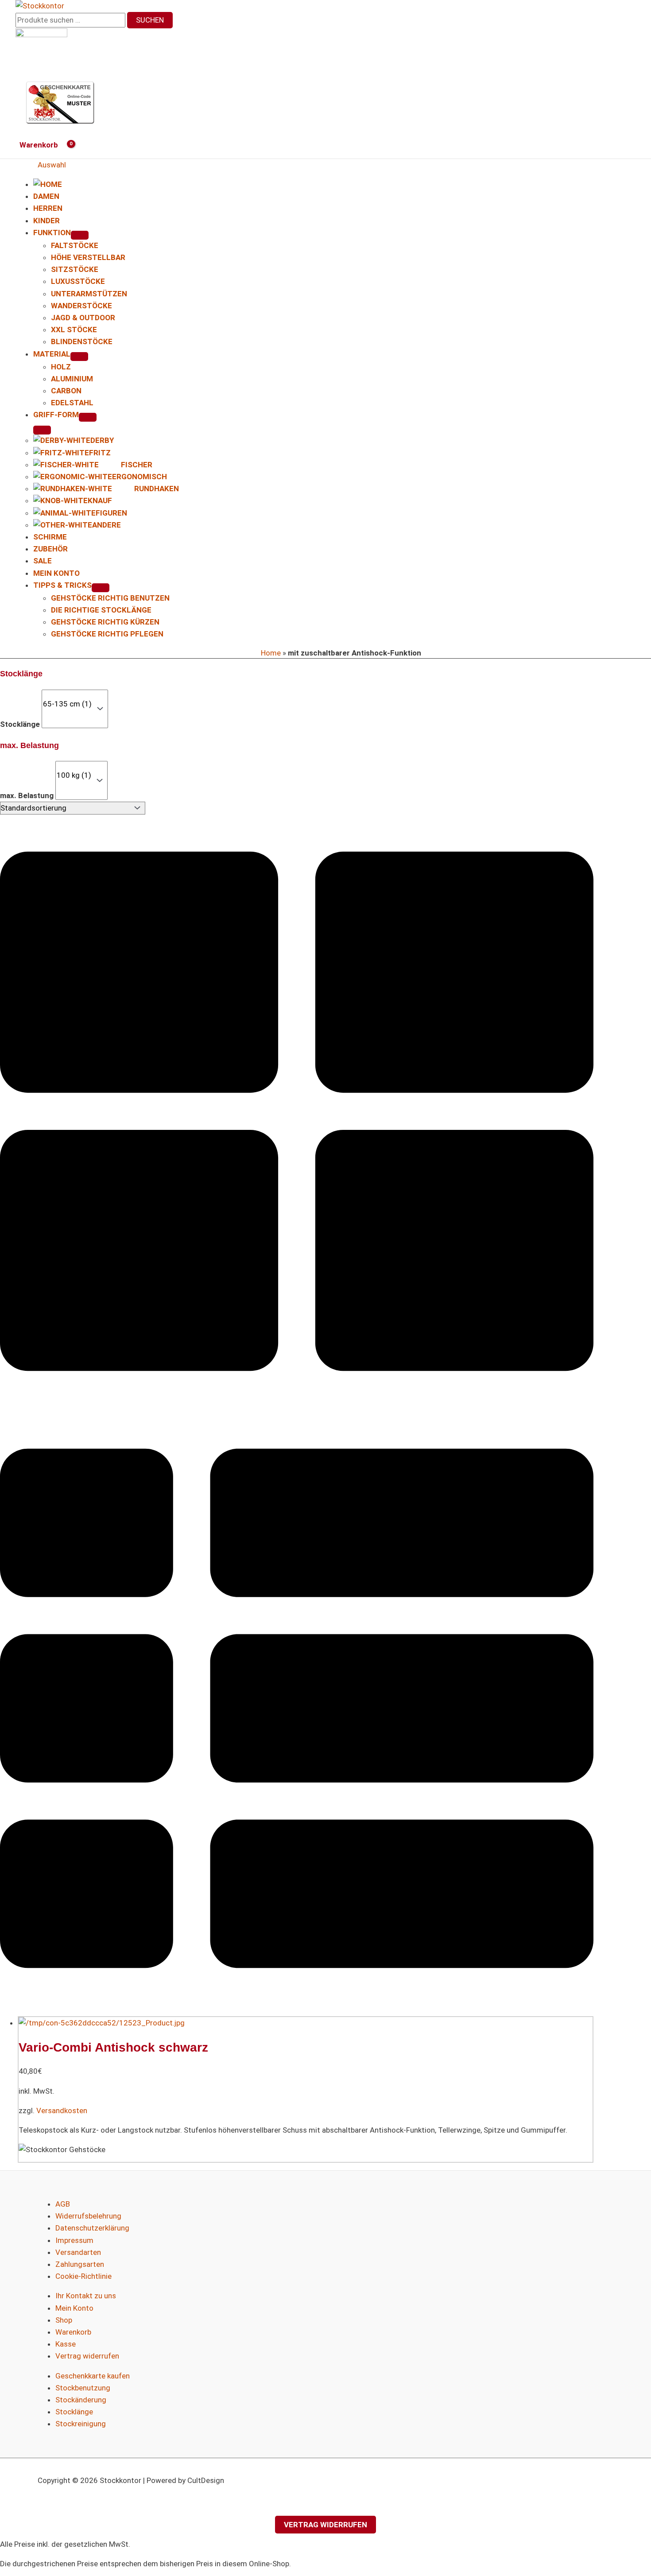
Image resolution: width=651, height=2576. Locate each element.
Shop (64, 2320)
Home (271, 653)
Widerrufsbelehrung (88, 2216)
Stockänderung (81, 2400)
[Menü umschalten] (80, 235)
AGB (63, 2204)
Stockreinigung (81, 2424)
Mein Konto (74, 2308)
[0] (67, 695)
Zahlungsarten (80, 2264)
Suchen (150, 20)
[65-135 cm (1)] (67, 704)
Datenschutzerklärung (92, 2228)
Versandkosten (62, 2110)
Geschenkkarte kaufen (93, 2376)
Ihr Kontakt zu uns (86, 2296)
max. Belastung (27, 795)
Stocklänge (20, 724)
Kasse (66, 2344)
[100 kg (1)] (74, 775)
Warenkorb (73, 2332)
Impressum (74, 2240)
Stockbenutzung (83, 2388)
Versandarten (78, 2252)
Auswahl (52, 165)
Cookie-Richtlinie (83, 2276)
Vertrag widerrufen (87, 2356)
